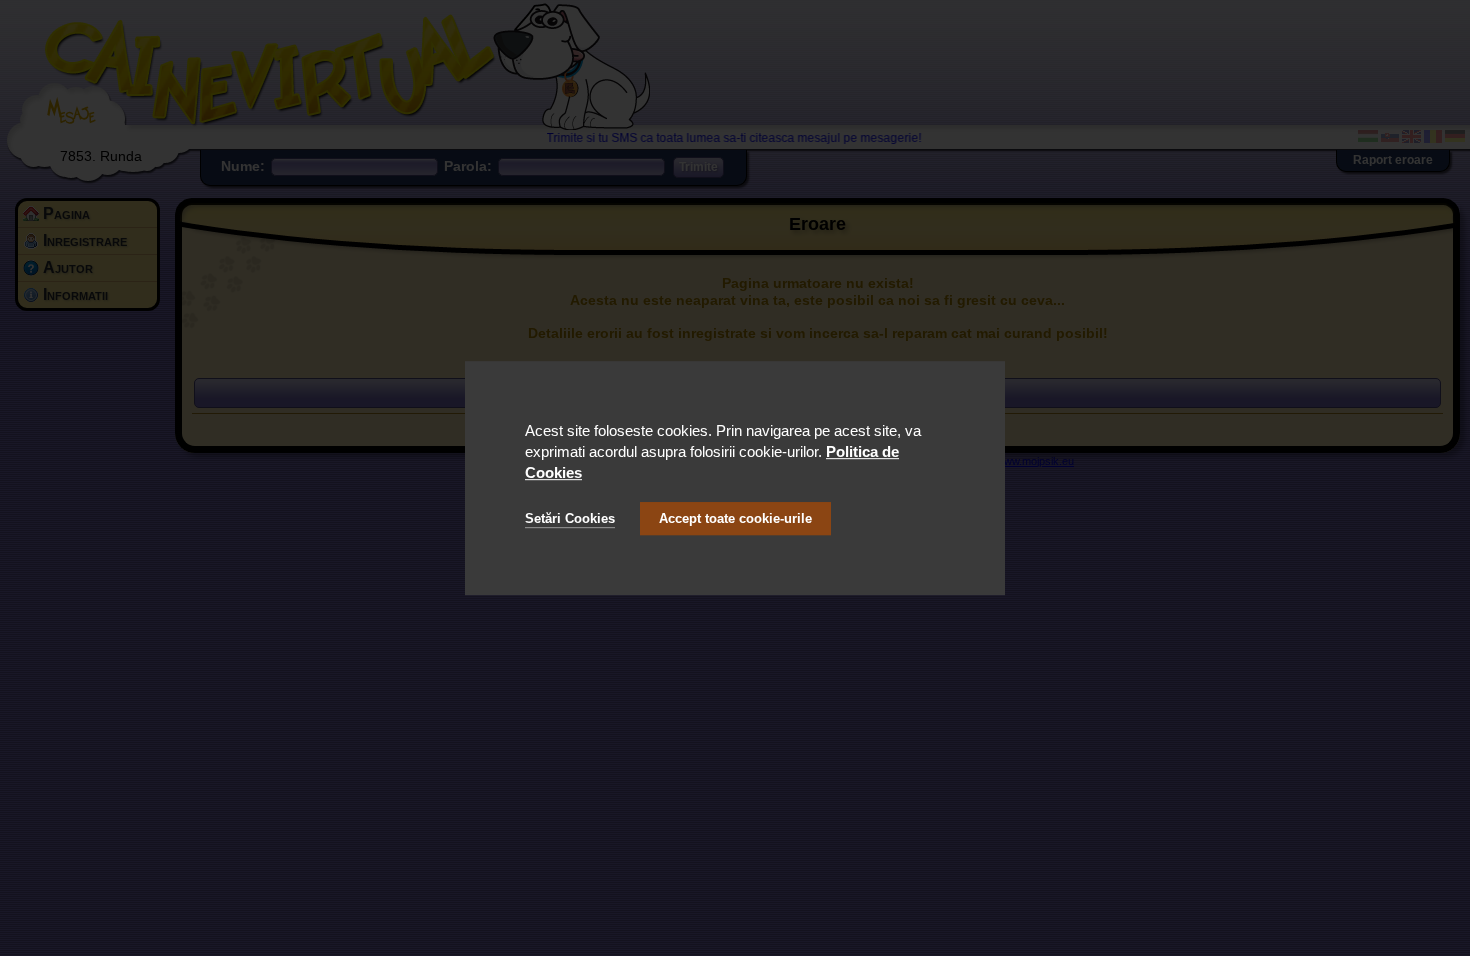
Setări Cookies (570, 518)
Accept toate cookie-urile (735, 518)
